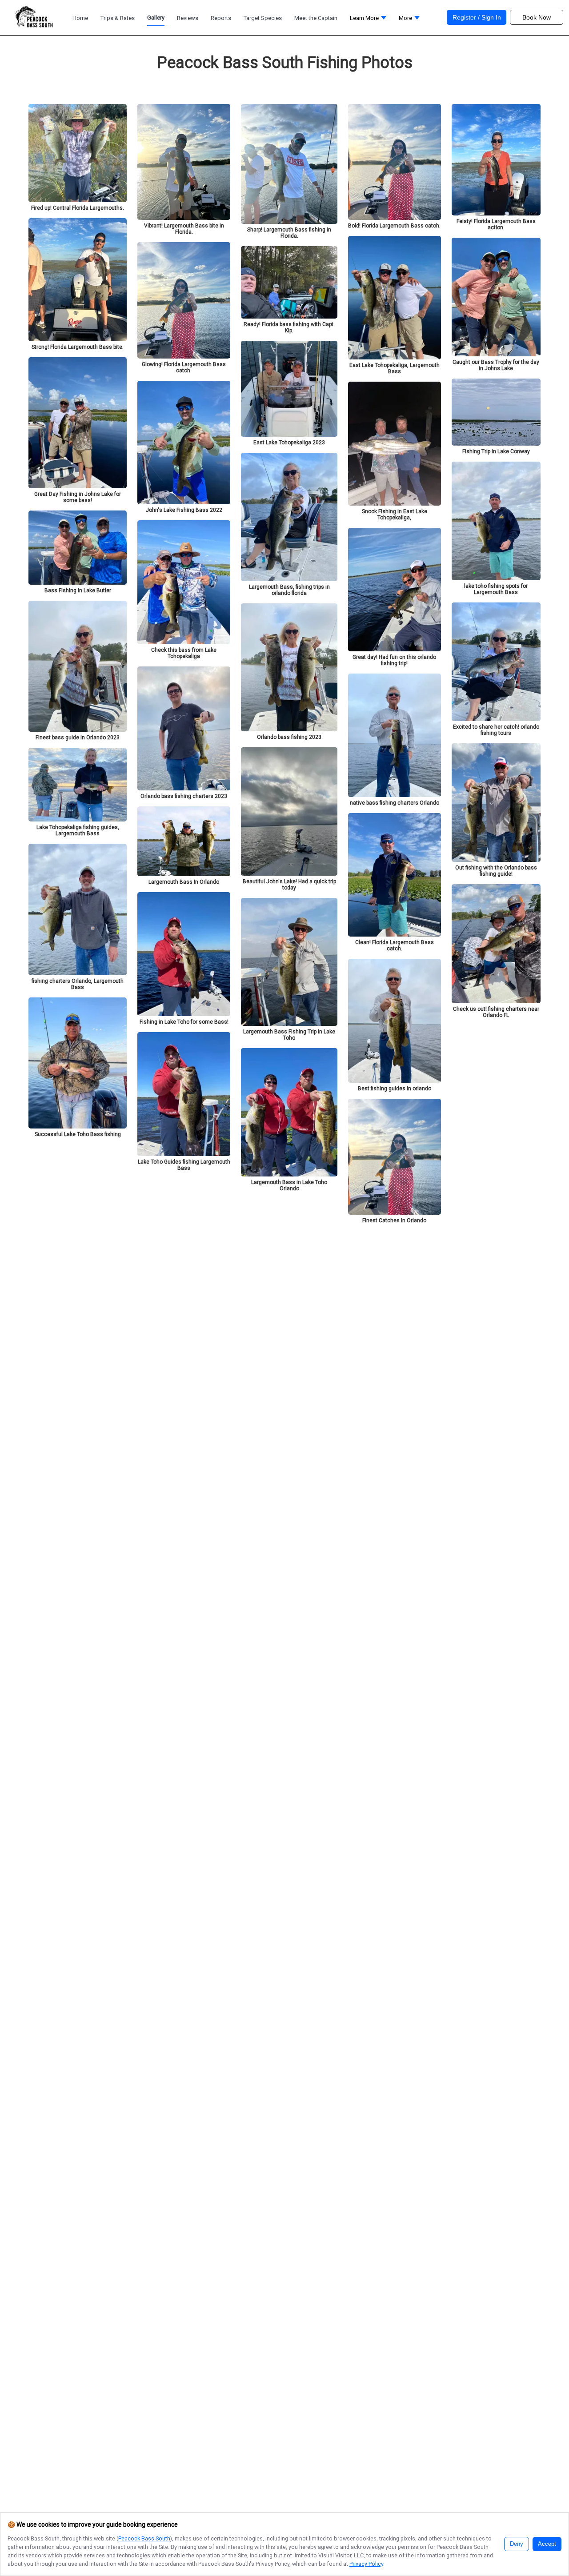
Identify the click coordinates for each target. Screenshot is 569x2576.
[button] (368, 20)
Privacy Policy (366, 2564)
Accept (547, 2544)
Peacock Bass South (144, 2538)
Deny (517, 2544)
